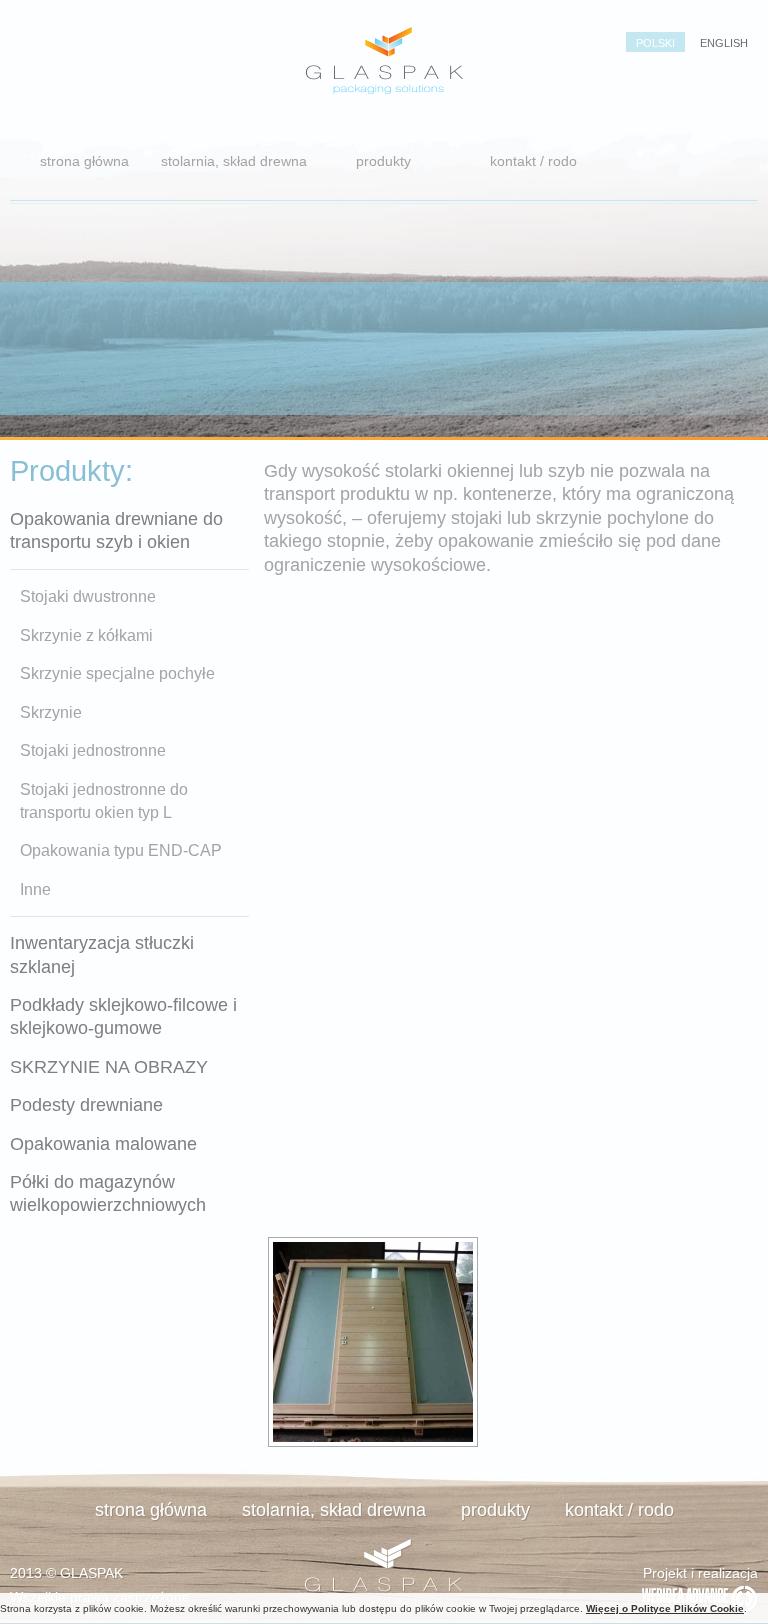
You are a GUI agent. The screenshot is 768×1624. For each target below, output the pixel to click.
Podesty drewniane (86, 1105)
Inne (35, 889)
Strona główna (84, 161)
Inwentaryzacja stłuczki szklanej (102, 954)
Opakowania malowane (103, 1144)
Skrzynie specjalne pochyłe (117, 673)
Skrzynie (51, 712)
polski (655, 43)
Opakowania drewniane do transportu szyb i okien (116, 530)
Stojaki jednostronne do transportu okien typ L (104, 801)
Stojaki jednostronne (93, 750)
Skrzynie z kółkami (86, 635)
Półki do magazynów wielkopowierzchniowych (108, 1193)
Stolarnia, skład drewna (234, 161)
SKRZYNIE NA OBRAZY (109, 1067)
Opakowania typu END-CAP (121, 850)
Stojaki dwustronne (88, 596)
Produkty (383, 161)
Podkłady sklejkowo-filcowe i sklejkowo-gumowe (123, 1016)
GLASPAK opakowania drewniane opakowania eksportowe (384, 60)
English (724, 43)
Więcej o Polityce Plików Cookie (665, 1608)
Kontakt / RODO (533, 161)
